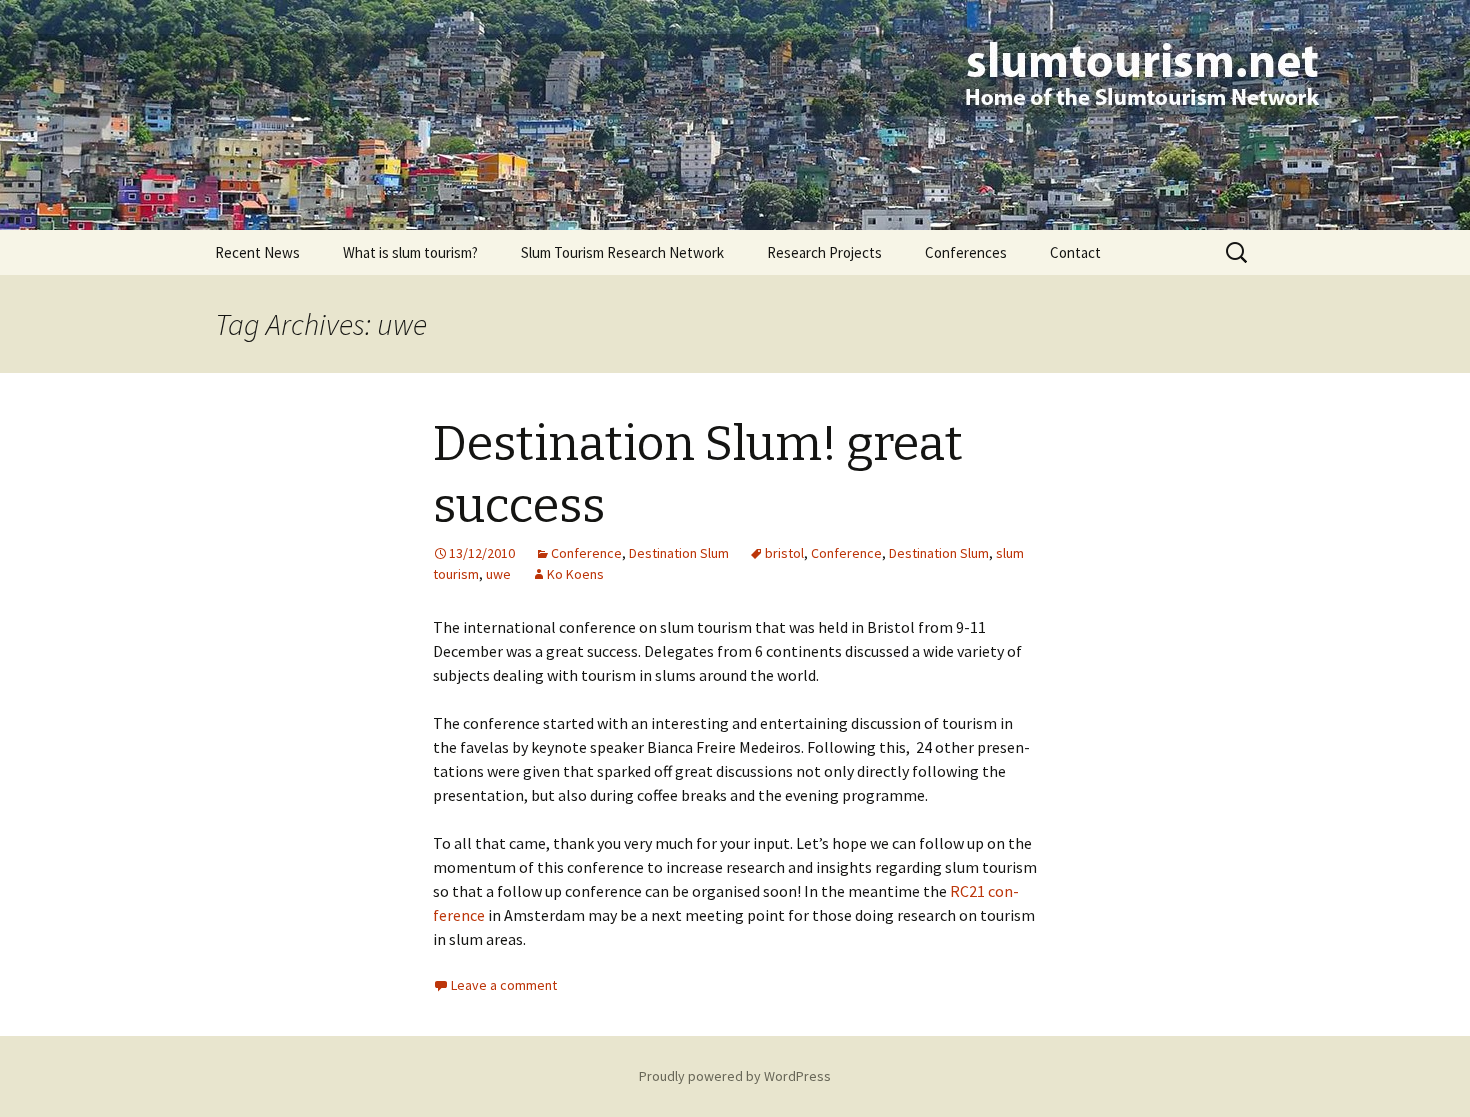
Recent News (257, 252)
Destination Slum (679, 553)
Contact (1075, 252)
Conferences (966, 252)
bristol (784, 553)
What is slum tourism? (410, 252)
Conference (586, 553)
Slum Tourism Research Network (622, 252)
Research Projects (824, 252)
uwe (498, 574)
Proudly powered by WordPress (735, 1076)
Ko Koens (575, 574)
